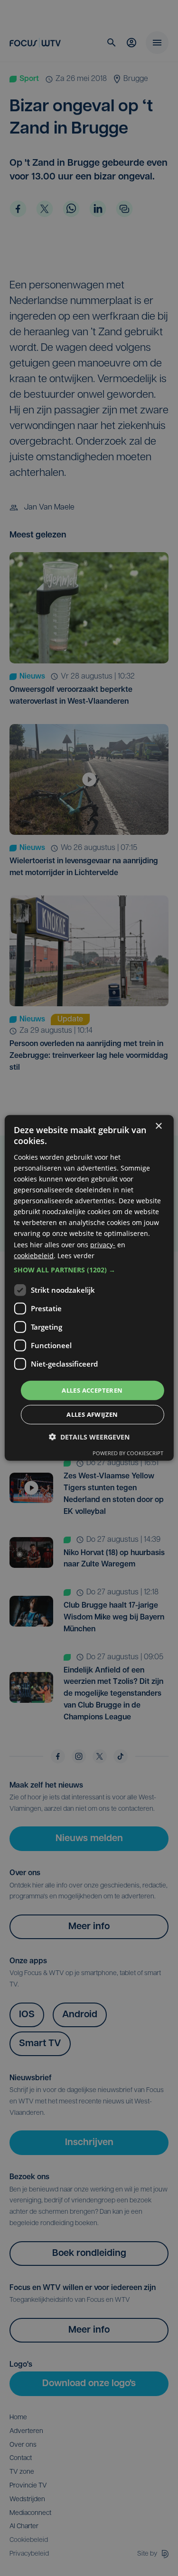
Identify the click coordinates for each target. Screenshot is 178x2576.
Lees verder (76, 1255)
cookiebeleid (34, 1255)
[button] (89, 1270)
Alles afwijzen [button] (92, 1414)
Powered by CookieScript (128, 1453)
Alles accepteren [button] (92, 1390)
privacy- (103, 1244)
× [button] (158, 1126)
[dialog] (89, 1288)
